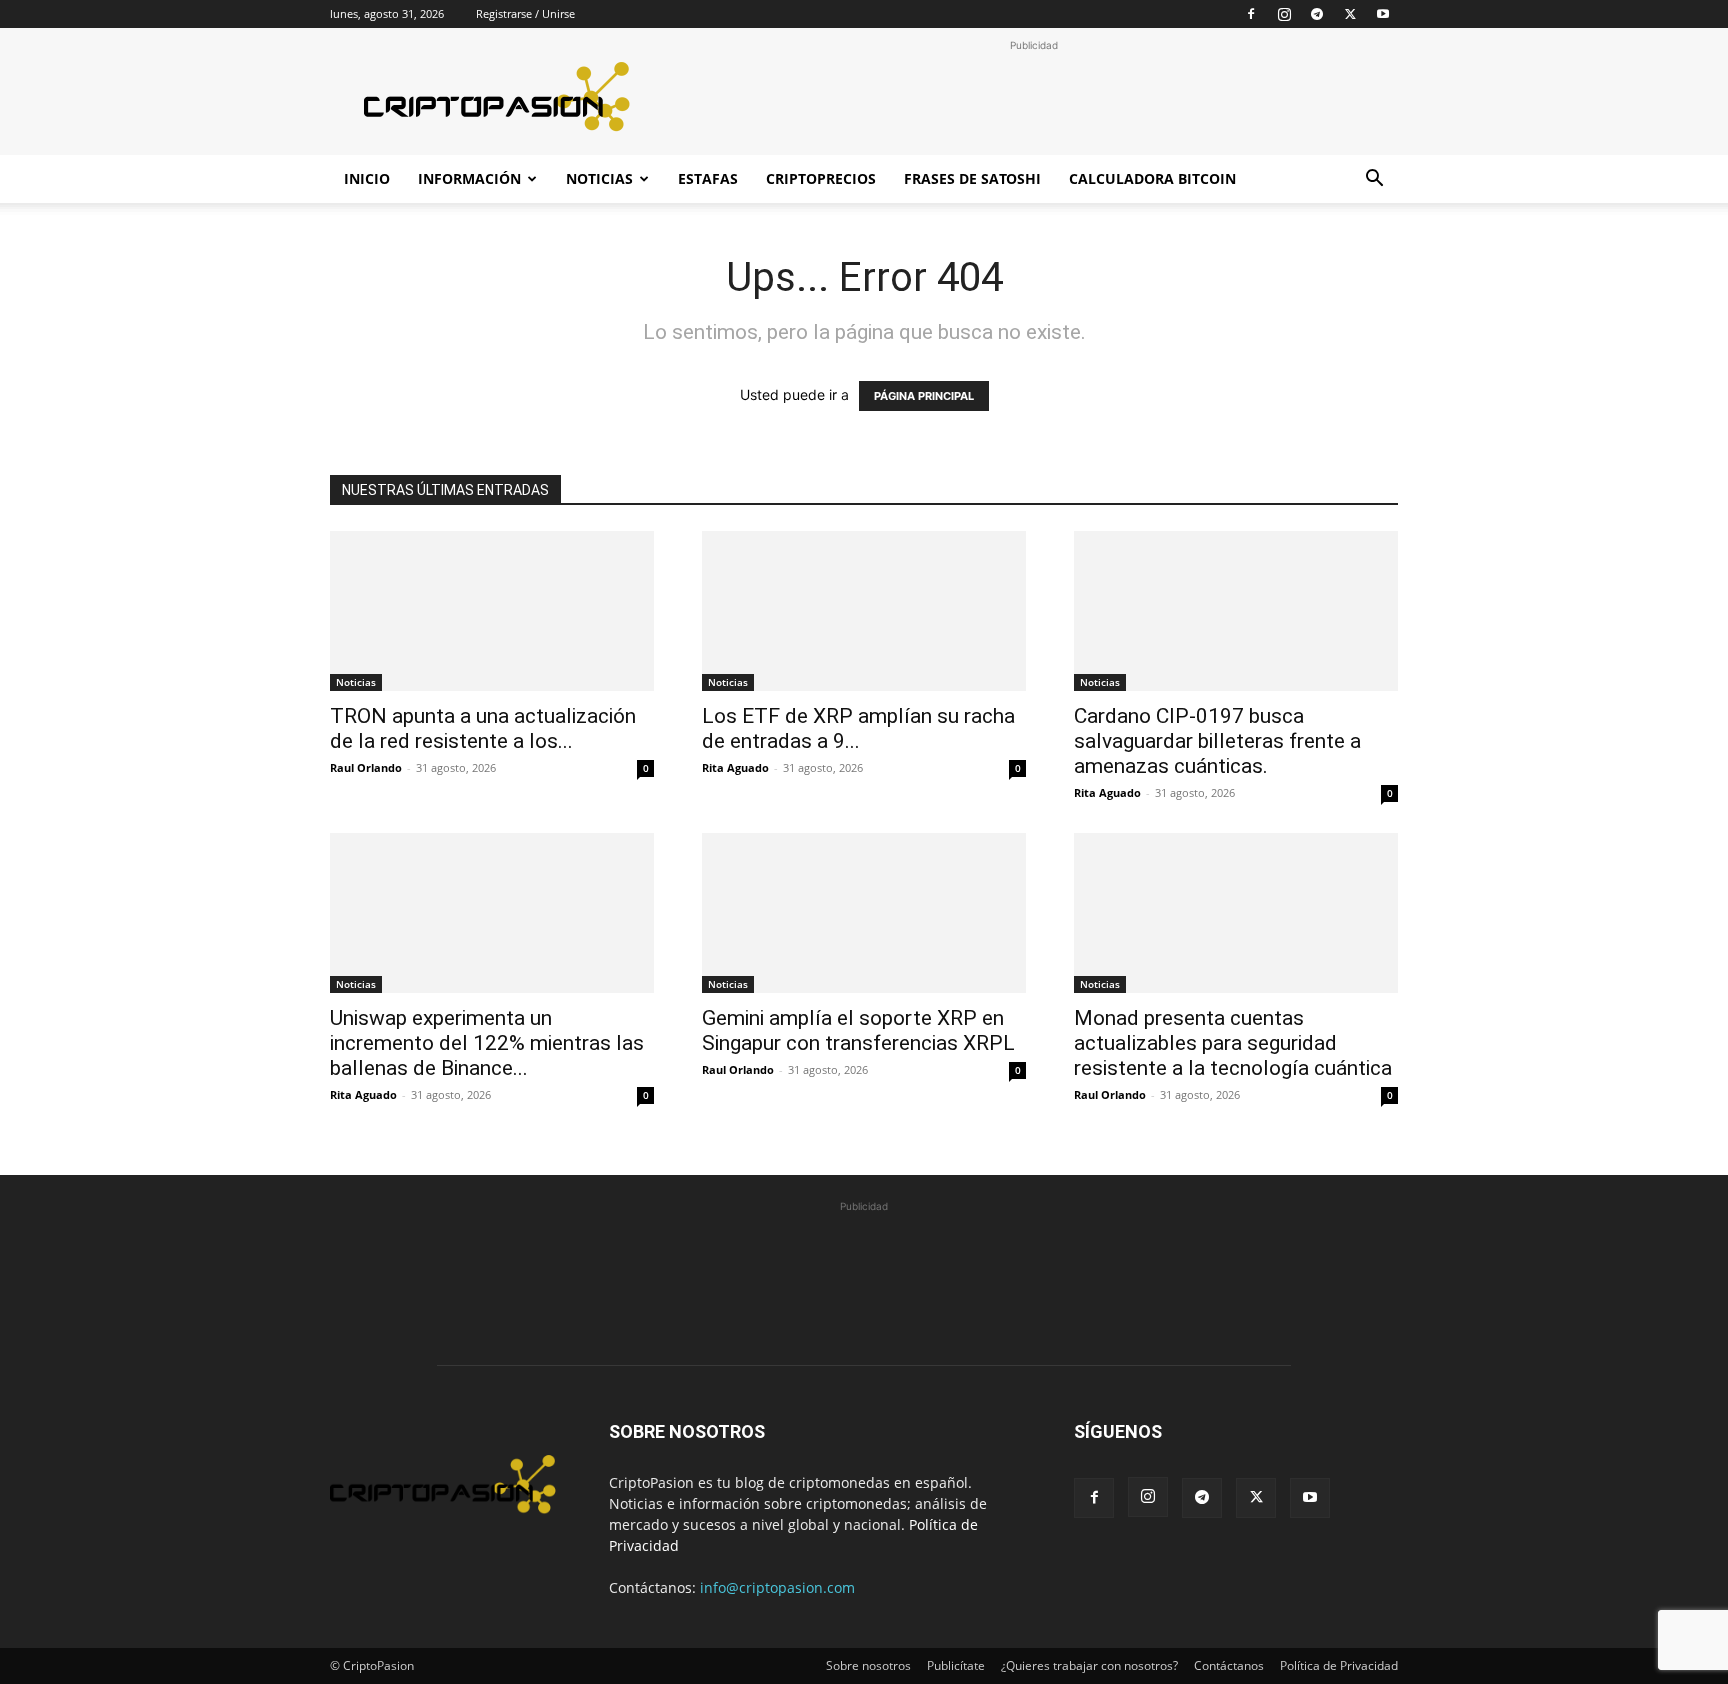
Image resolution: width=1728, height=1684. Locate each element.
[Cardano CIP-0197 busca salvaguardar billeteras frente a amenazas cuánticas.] (1236, 611)
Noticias (599, 178)
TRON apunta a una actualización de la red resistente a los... (483, 728)
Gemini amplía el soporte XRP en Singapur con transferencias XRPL (858, 1030)
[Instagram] (1284, 14)
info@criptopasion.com (777, 1587)
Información (469, 178)
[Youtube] (1383, 14)
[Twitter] (1350, 14)
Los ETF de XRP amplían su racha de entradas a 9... (858, 728)
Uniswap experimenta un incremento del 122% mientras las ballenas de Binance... (487, 1043)
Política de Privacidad (1339, 1665)
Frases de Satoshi (972, 178)
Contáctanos (1229, 1665)
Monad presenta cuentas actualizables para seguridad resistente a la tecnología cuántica (1233, 1043)
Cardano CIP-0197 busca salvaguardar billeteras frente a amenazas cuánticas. (1217, 741)
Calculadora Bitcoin (1152, 178)
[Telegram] (1317, 14)
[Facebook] (1251, 14)
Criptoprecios (821, 178)
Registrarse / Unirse (525, 13)
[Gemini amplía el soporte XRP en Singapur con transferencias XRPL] (864, 913)
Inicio (367, 178)
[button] (1374, 180)
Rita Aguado (735, 767)
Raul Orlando (366, 767)
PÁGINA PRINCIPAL (924, 396)
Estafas (708, 178)
